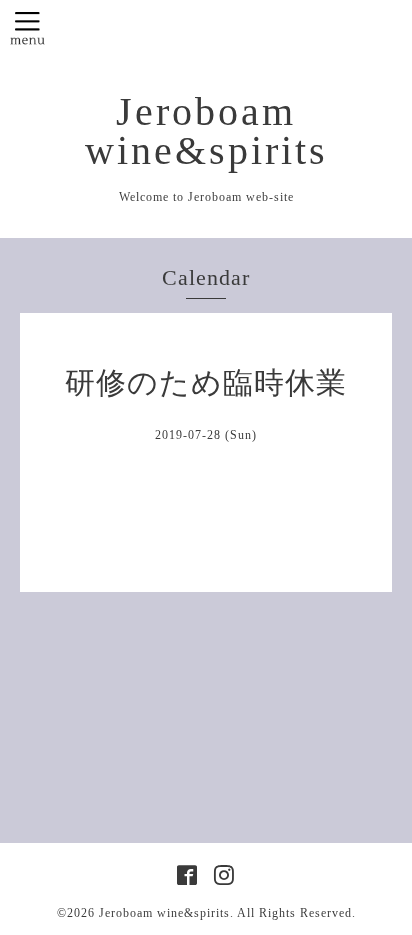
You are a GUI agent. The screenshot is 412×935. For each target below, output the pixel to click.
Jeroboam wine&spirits (206, 131)
